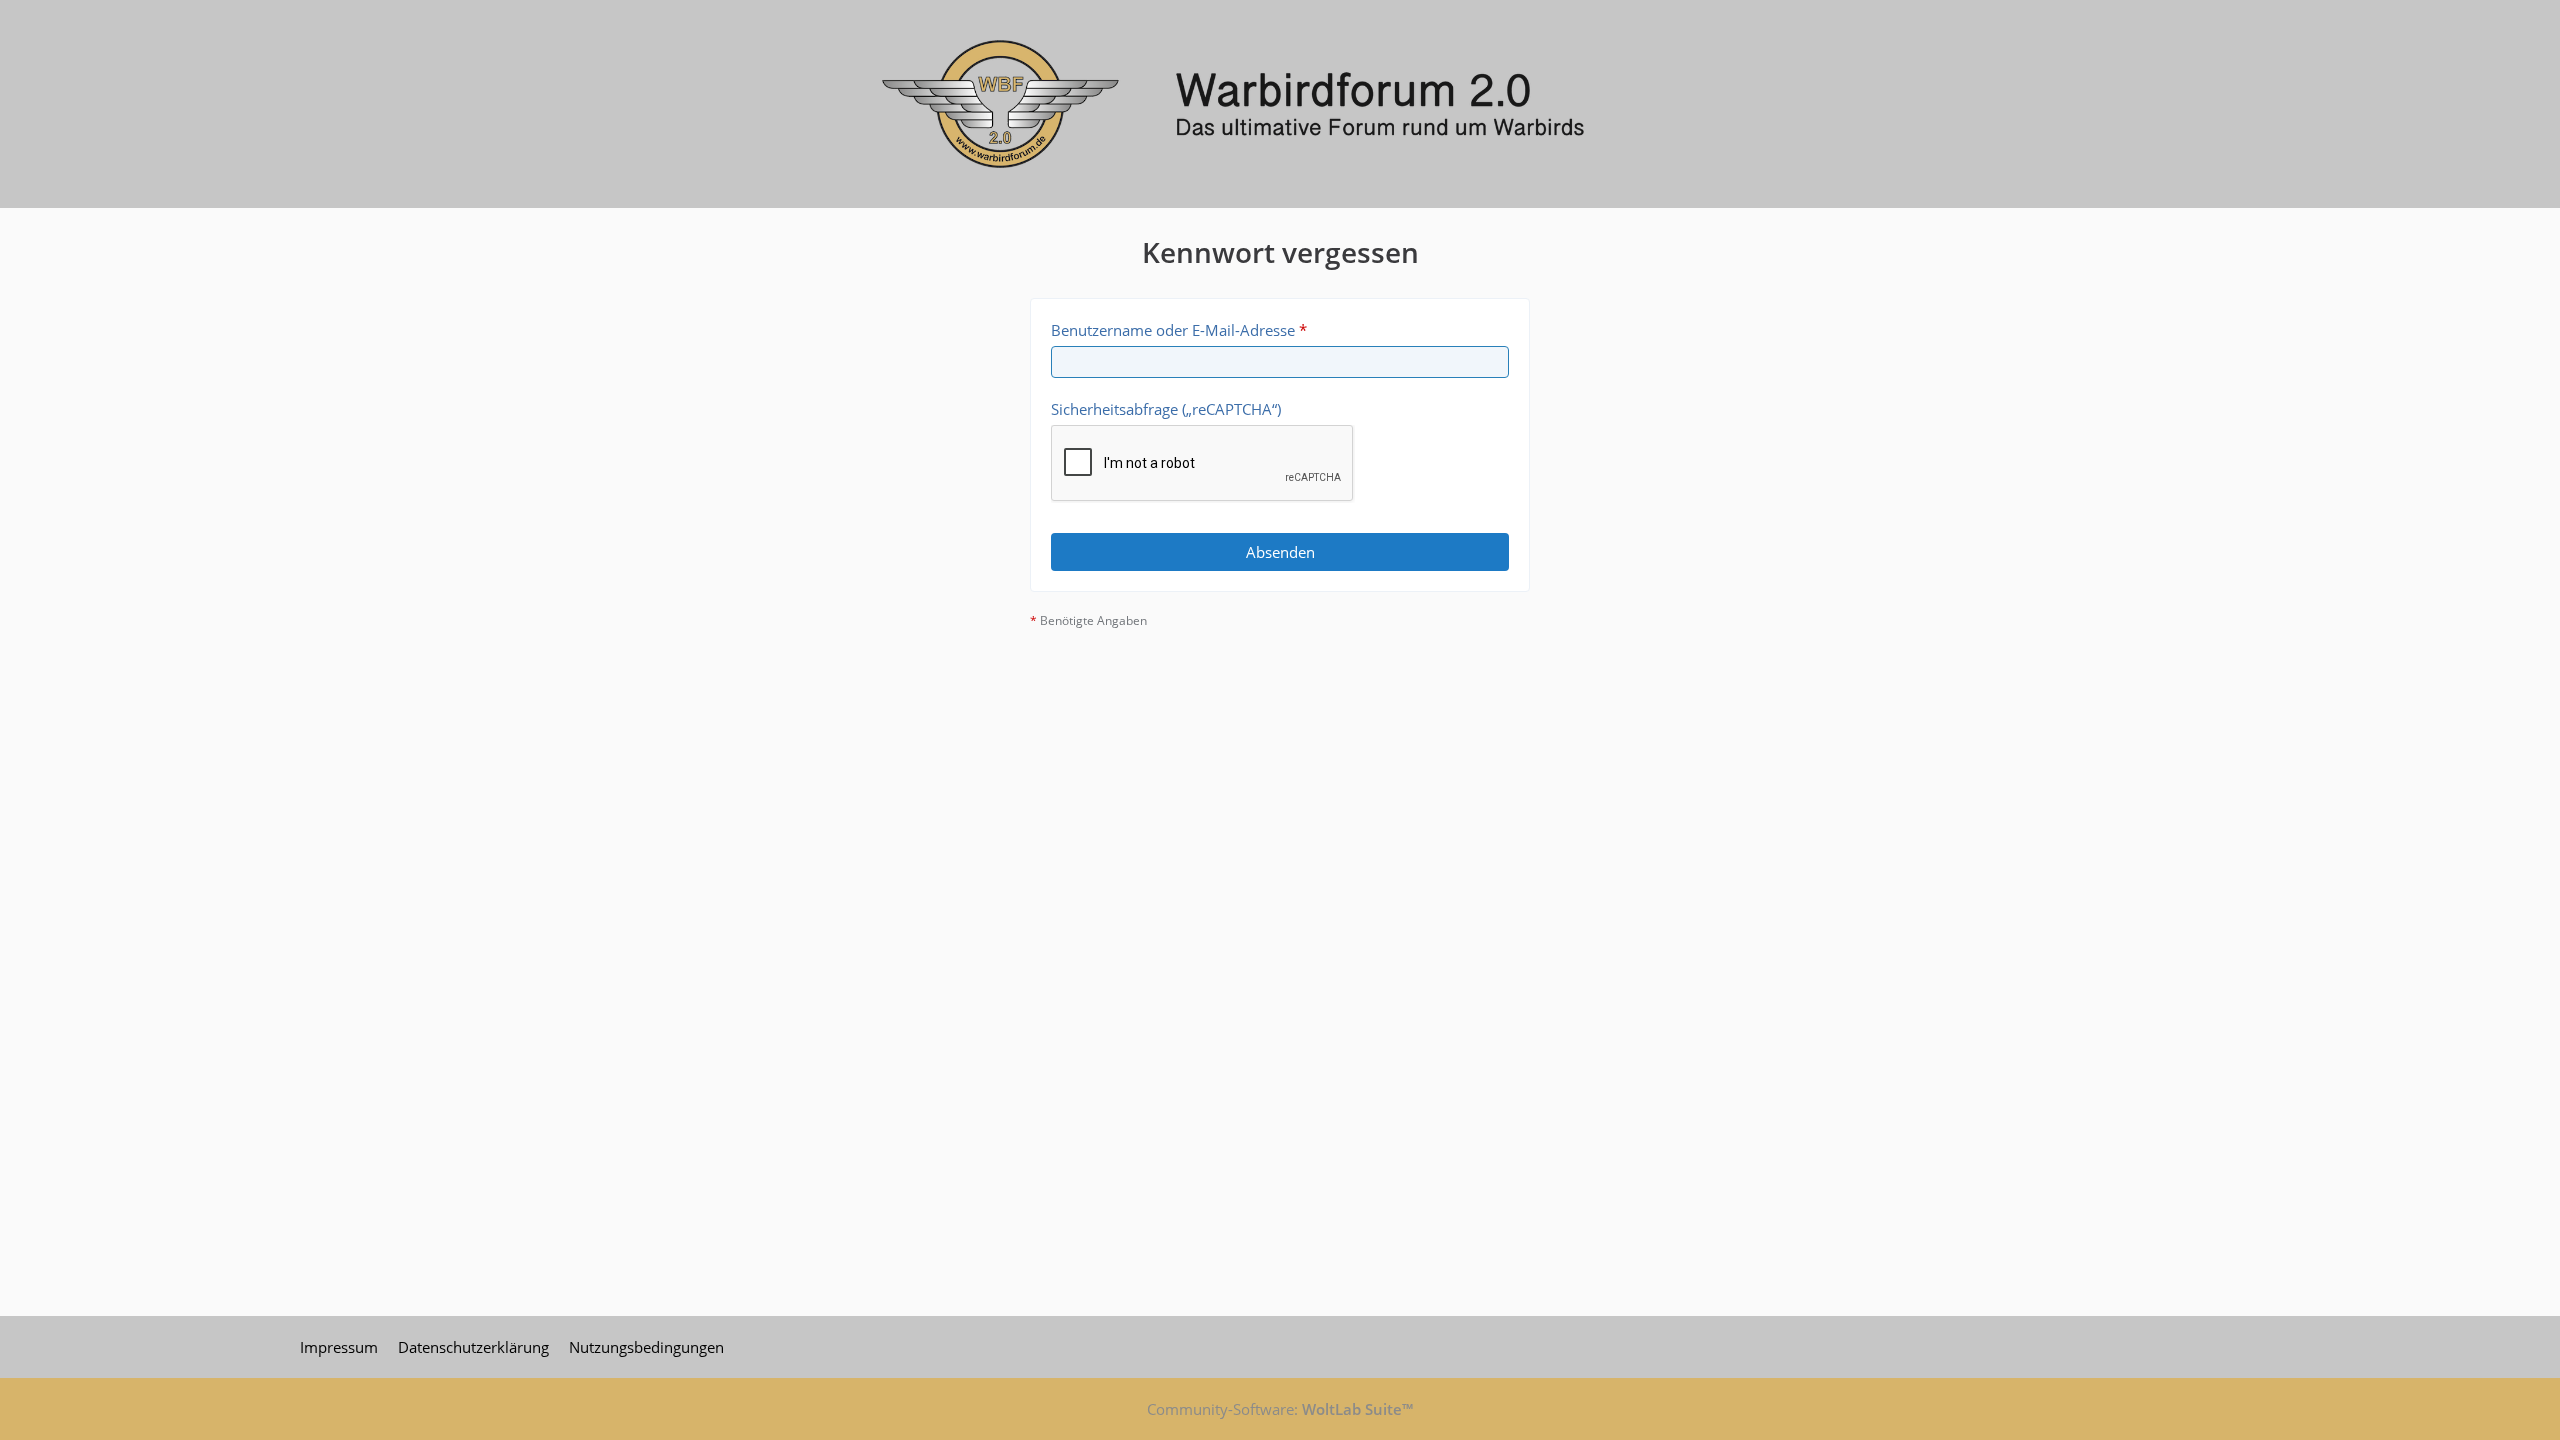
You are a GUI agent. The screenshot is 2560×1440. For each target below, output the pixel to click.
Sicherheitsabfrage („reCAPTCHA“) (1166, 409)
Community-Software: (1280, 1409)
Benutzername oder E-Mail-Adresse (1173, 330)
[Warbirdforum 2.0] (1280, 104)
